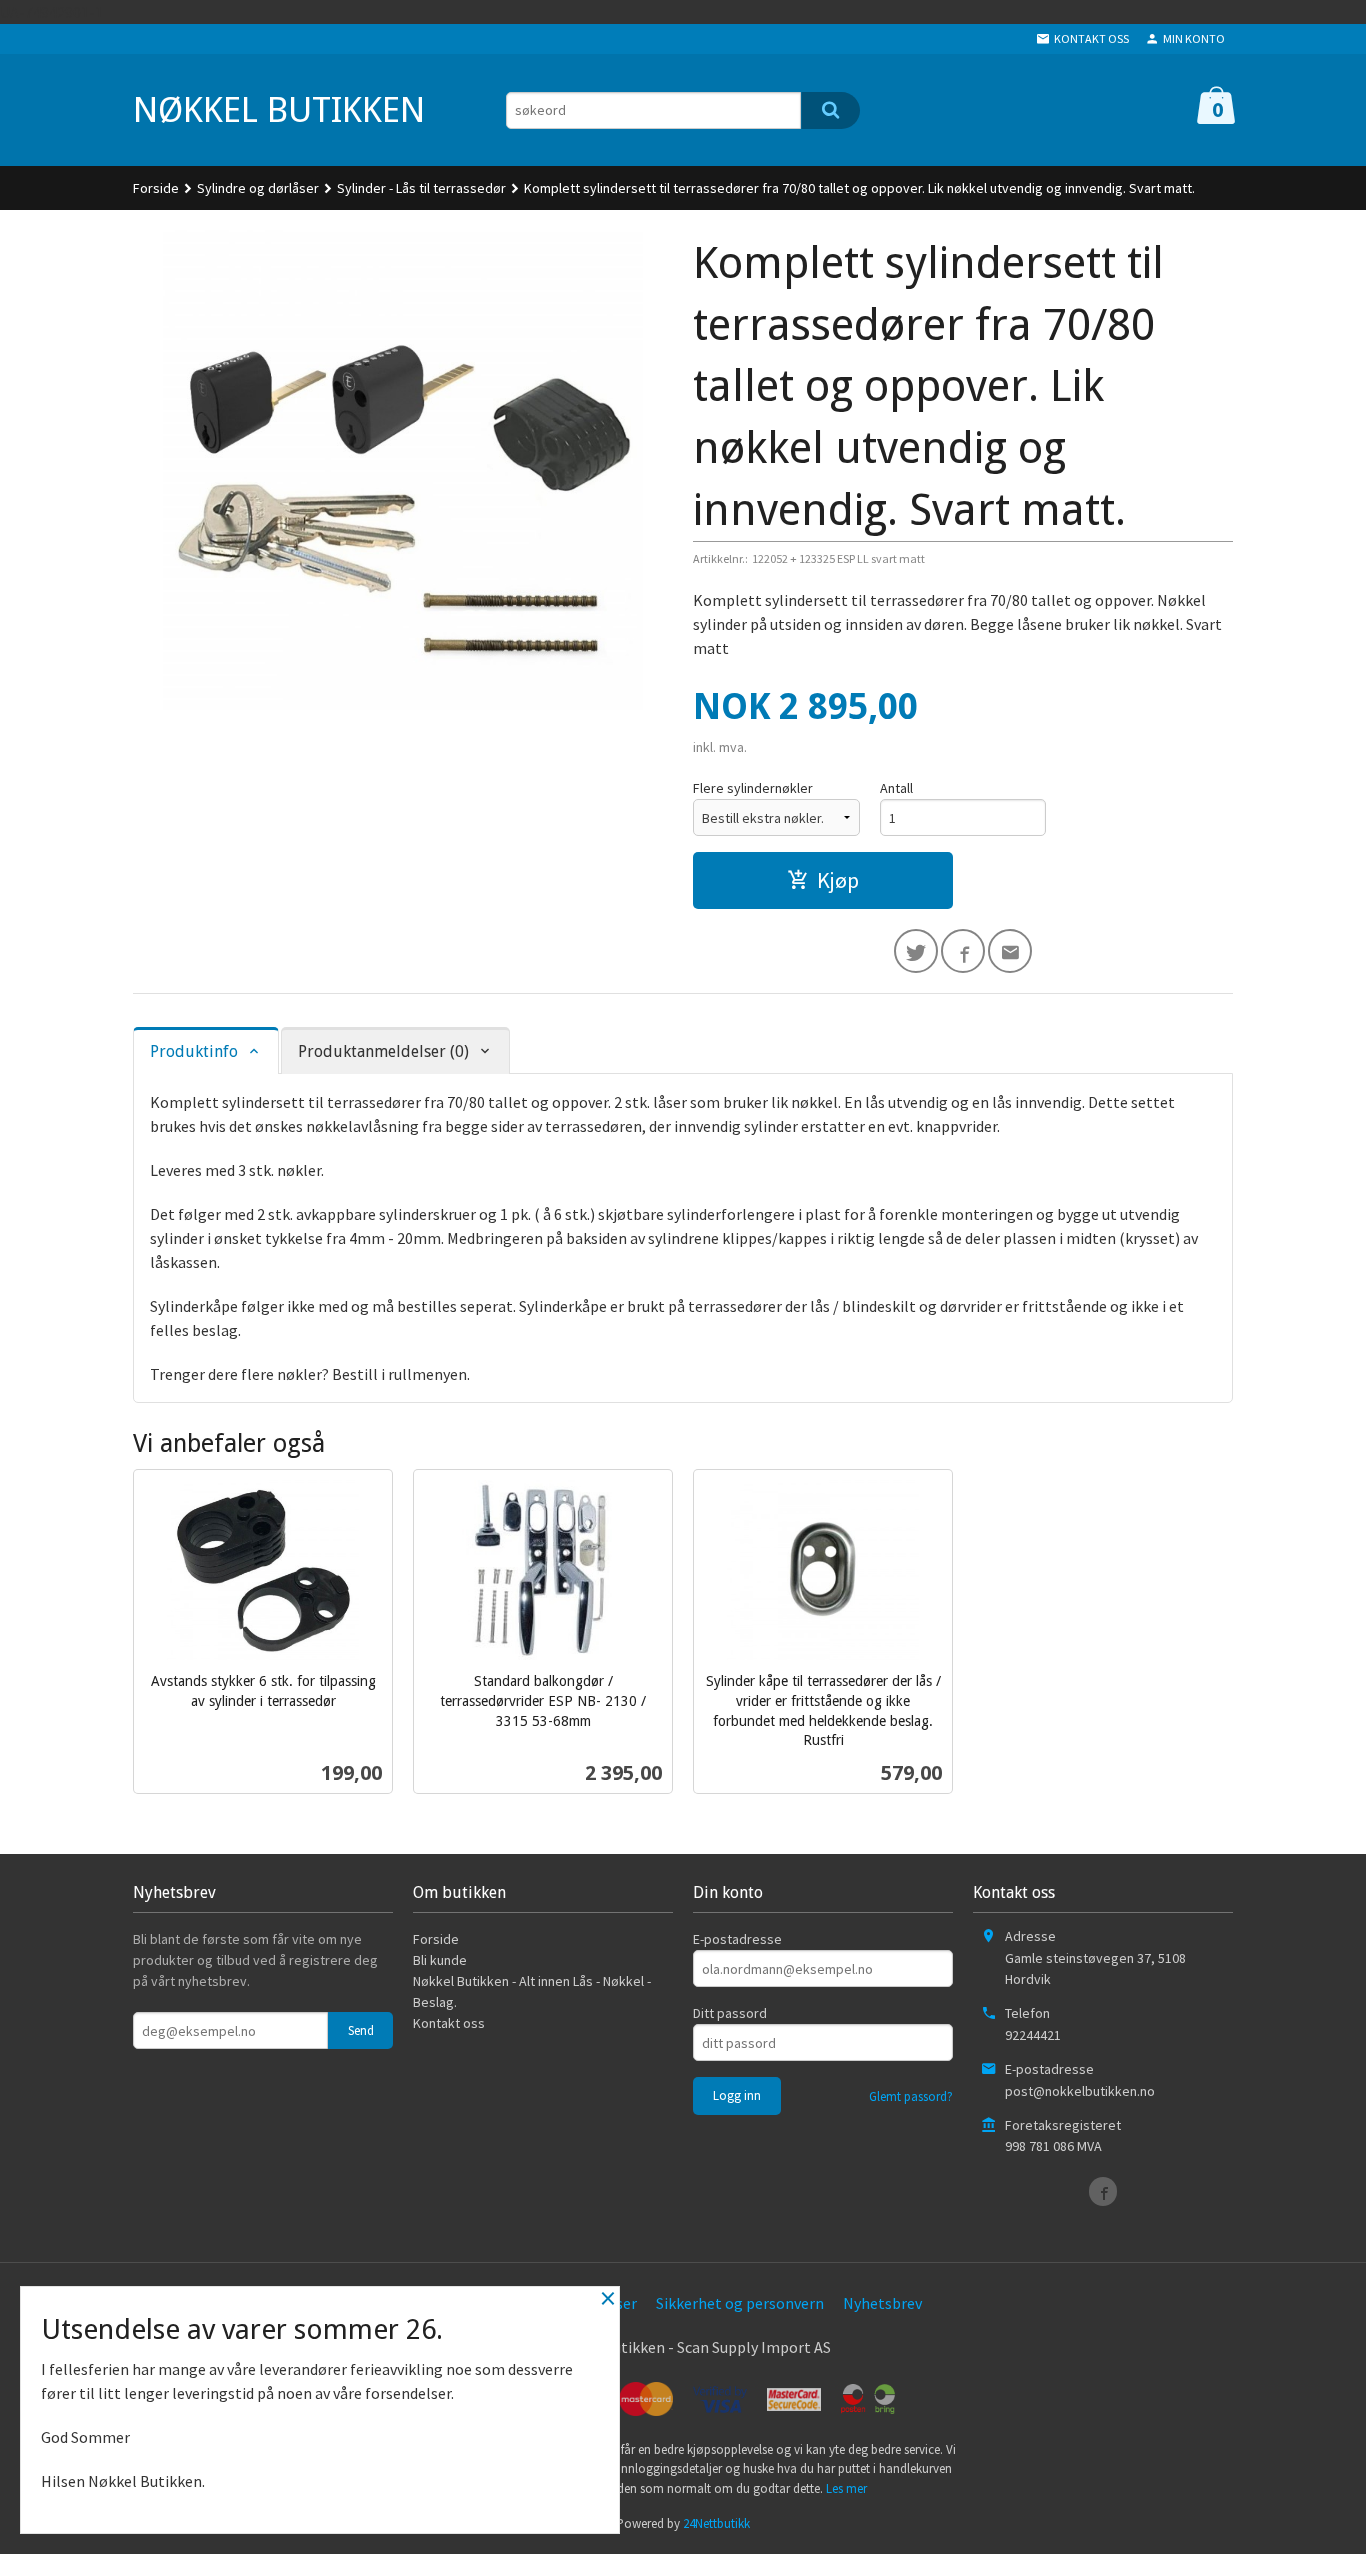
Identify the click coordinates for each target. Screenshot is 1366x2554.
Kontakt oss (449, 2023)
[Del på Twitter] (916, 951)
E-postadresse (737, 1939)
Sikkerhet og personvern (740, 2303)
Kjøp (838, 880)
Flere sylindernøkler (753, 788)
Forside (156, 188)
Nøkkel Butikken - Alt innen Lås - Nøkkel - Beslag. (532, 1991)
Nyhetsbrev (882, 2303)
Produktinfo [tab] (194, 1051)
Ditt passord (730, 2013)
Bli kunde (440, 1960)
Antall (896, 788)
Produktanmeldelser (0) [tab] (383, 1051)
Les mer (846, 2488)
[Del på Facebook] (963, 951)
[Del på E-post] (1010, 951)
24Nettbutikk (716, 2523)
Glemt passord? (911, 2096)
